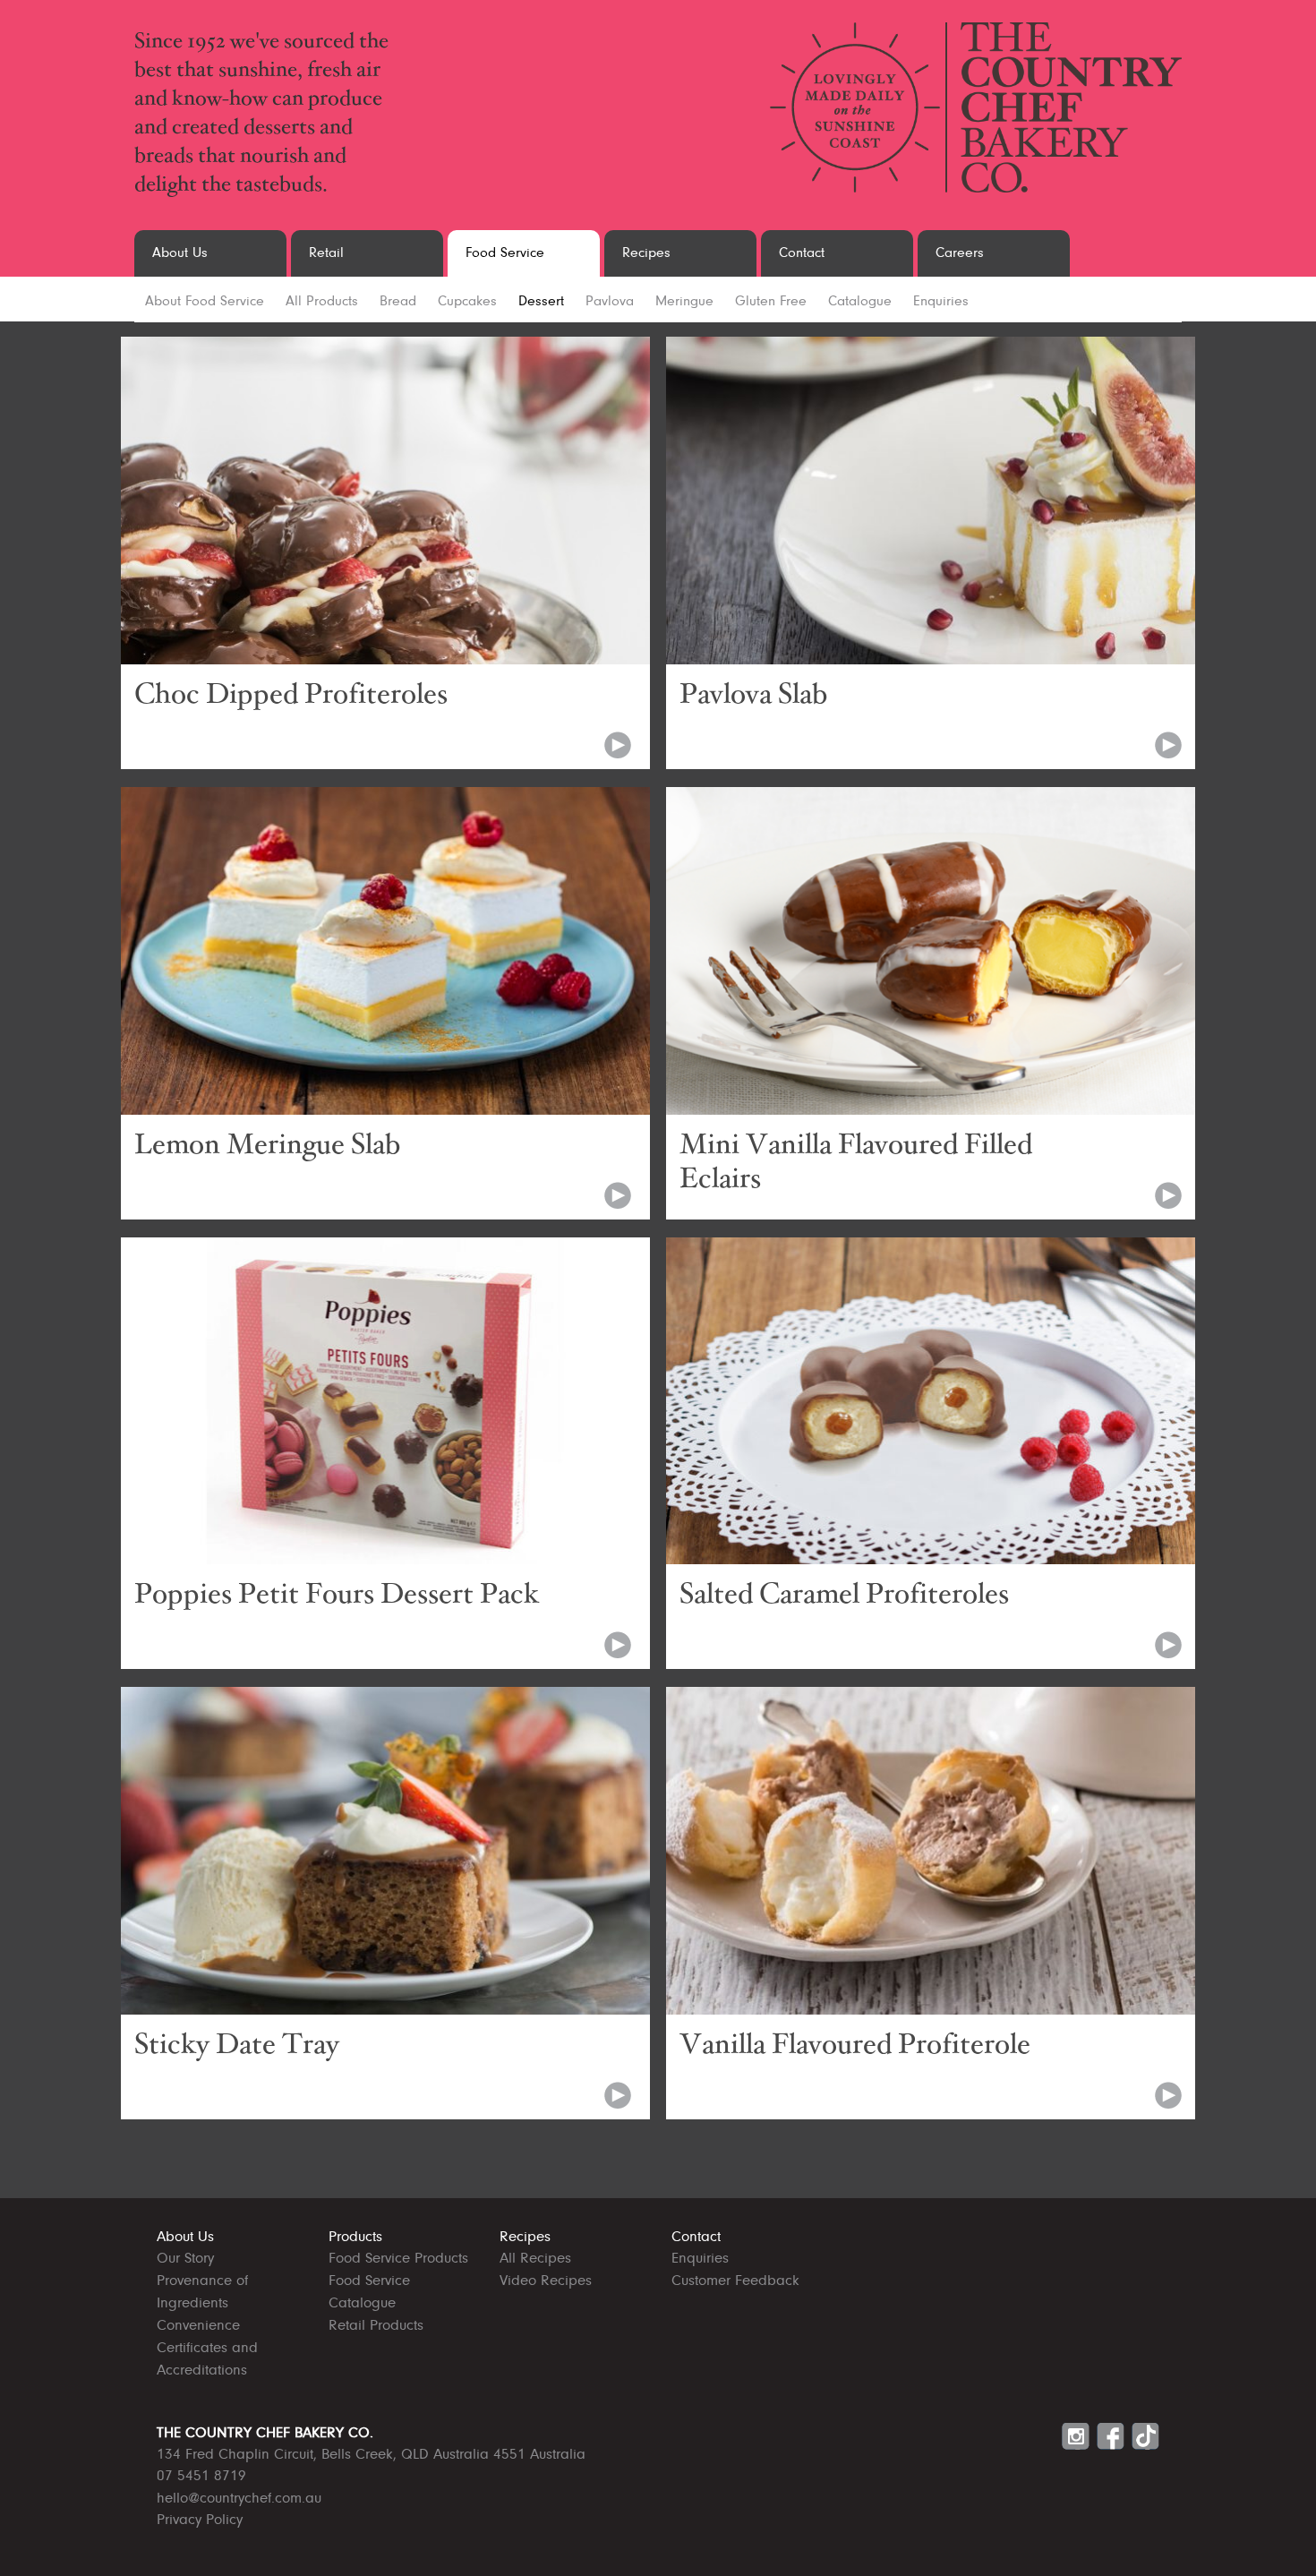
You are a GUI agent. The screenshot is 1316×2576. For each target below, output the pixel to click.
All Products (322, 302)
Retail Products (376, 2326)
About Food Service (205, 302)
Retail (326, 253)
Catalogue (860, 302)
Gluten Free (771, 302)
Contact (802, 253)
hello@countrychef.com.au (239, 2499)
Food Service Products (398, 2259)
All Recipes (535, 2259)
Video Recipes (546, 2281)
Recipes (646, 253)
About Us (180, 253)
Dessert (541, 302)
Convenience (198, 2326)
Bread (398, 302)
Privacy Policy (200, 2520)
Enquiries (941, 302)
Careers (960, 253)
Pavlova (610, 302)
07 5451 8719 (201, 2476)
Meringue (684, 302)
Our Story (185, 2259)
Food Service (505, 253)
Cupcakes (467, 302)
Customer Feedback (735, 2281)
